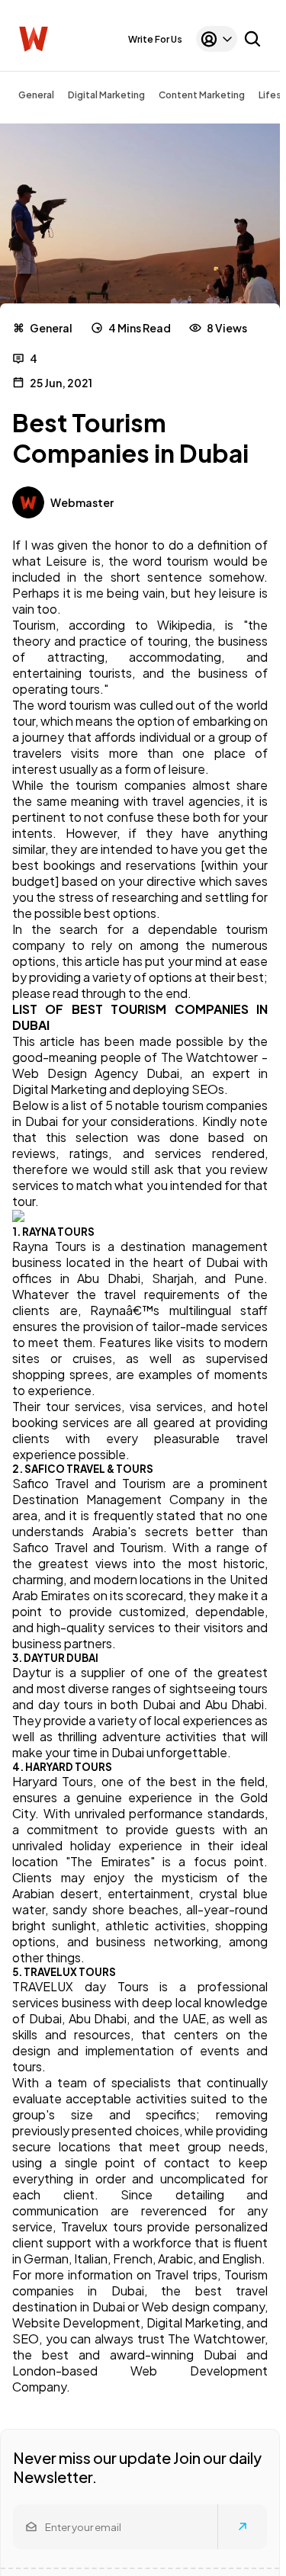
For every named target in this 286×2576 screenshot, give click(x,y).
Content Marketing (202, 95)
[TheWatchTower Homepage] (34, 39)
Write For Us (155, 39)
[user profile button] (217, 39)
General (36, 95)
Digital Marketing (106, 95)
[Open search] (252, 39)
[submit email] (243, 2526)
